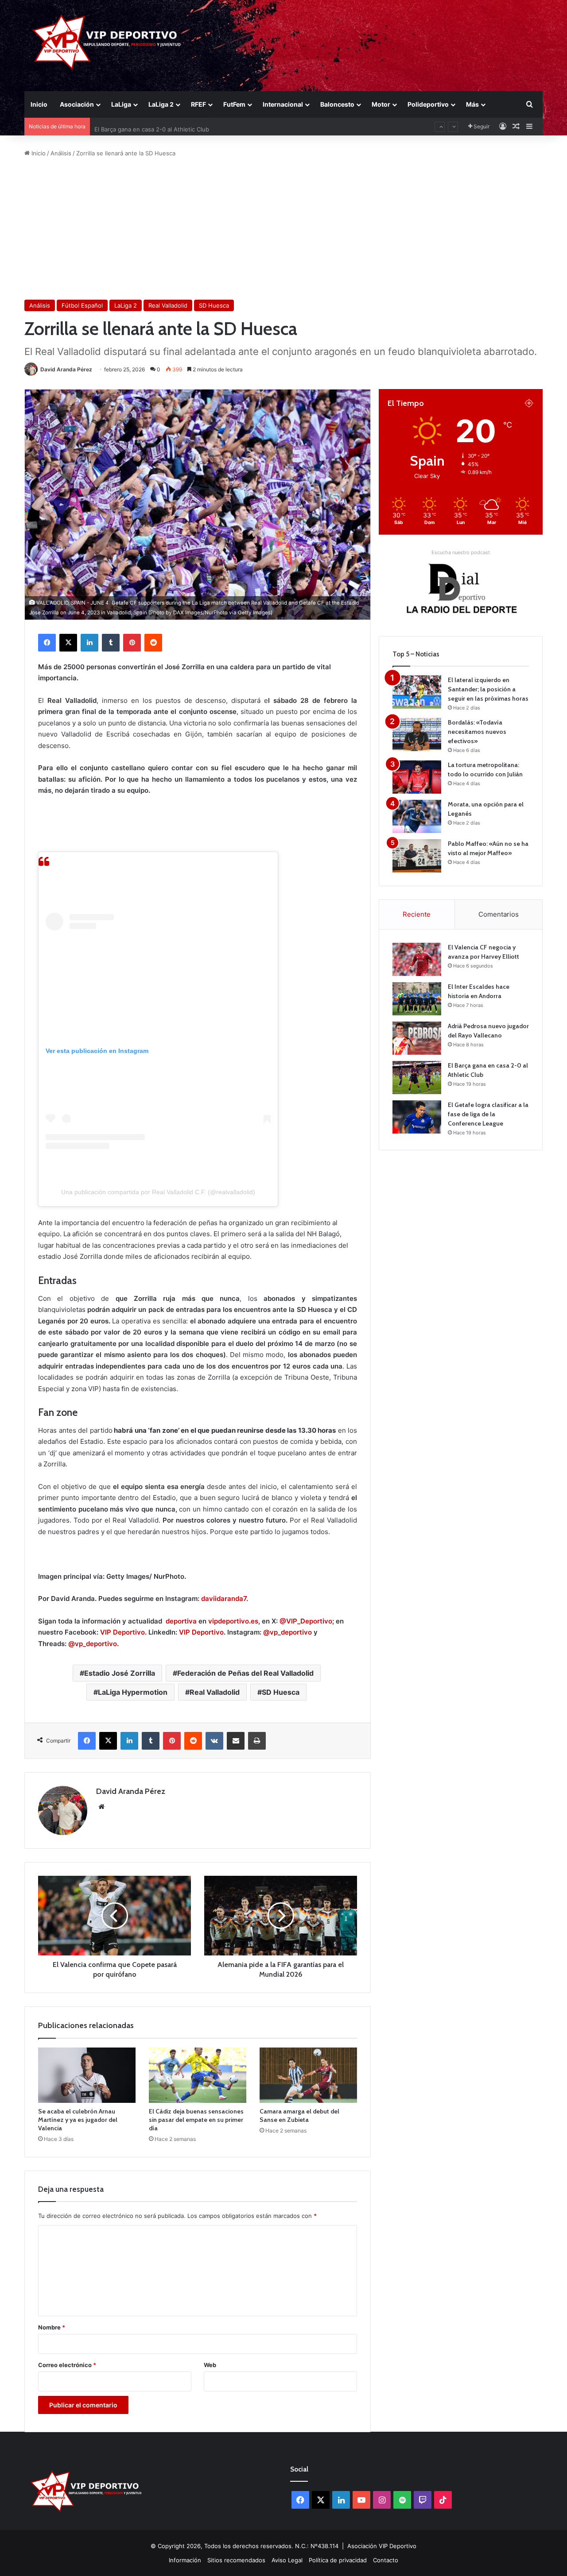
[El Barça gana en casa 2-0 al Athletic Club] (417, 1078)
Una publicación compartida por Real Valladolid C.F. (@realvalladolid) (158, 1192)
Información (185, 2560)
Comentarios (499, 914)
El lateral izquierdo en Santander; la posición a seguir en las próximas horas (488, 689)
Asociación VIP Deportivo (382, 2546)
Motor (381, 104)
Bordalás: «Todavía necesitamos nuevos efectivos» (477, 732)
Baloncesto (337, 104)
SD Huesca (214, 305)
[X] (68, 643)
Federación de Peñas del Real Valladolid (245, 1673)
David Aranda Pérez (66, 369)
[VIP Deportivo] (106, 42)
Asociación (77, 104)
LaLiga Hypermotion (133, 1692)
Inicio (39, 104)
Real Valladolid (168, 305)
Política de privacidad (338, 2560)
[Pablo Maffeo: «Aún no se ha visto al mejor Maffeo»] (417, 856)
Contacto (386, 2560)
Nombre (52, 2327)
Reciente (417, 914)
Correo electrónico (67, 2365)
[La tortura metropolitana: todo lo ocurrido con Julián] (417, 777)
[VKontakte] (214, 1741)
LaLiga (121, 104)
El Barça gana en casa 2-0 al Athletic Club (152, 127)
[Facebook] (47, 643)
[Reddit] (153, 643)
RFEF (198, 104)
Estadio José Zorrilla (120, 1673)
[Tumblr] (111, 643)
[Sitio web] (101, 1807)
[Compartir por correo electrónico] (236, 1741)
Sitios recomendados (236, 2560)
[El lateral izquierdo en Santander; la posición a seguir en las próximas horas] (417, 692)
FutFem (234, 104)
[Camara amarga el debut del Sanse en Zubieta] (308, 2075)
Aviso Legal (287, 2560)
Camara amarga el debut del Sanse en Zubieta (299, 2115)
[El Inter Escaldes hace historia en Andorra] (417, 999)
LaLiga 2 (161, 104)
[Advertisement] (283, 229)
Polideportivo (428, 104)
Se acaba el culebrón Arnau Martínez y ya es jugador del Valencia (78, 2120)
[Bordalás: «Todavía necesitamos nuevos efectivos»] (417, 735)
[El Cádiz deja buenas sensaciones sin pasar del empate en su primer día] (198, 2075)
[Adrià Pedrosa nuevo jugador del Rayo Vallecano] (417, 1038)
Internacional (283, 104)
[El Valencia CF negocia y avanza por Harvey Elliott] (417, 959)
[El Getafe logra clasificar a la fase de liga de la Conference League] (417, 1117)
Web (210, 2365)
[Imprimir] (257, 1741)
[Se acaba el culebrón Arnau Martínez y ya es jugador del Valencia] (87, 2075)
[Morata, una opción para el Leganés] (417, 816)
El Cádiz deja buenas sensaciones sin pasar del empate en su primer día (196, 2120)
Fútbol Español (82, 305)
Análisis (61, 153)
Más (472, 104)
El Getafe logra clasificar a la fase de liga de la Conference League (488, 1114)
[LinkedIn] (89, 643)
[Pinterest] (132, 643)
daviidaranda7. (225, 1598)
